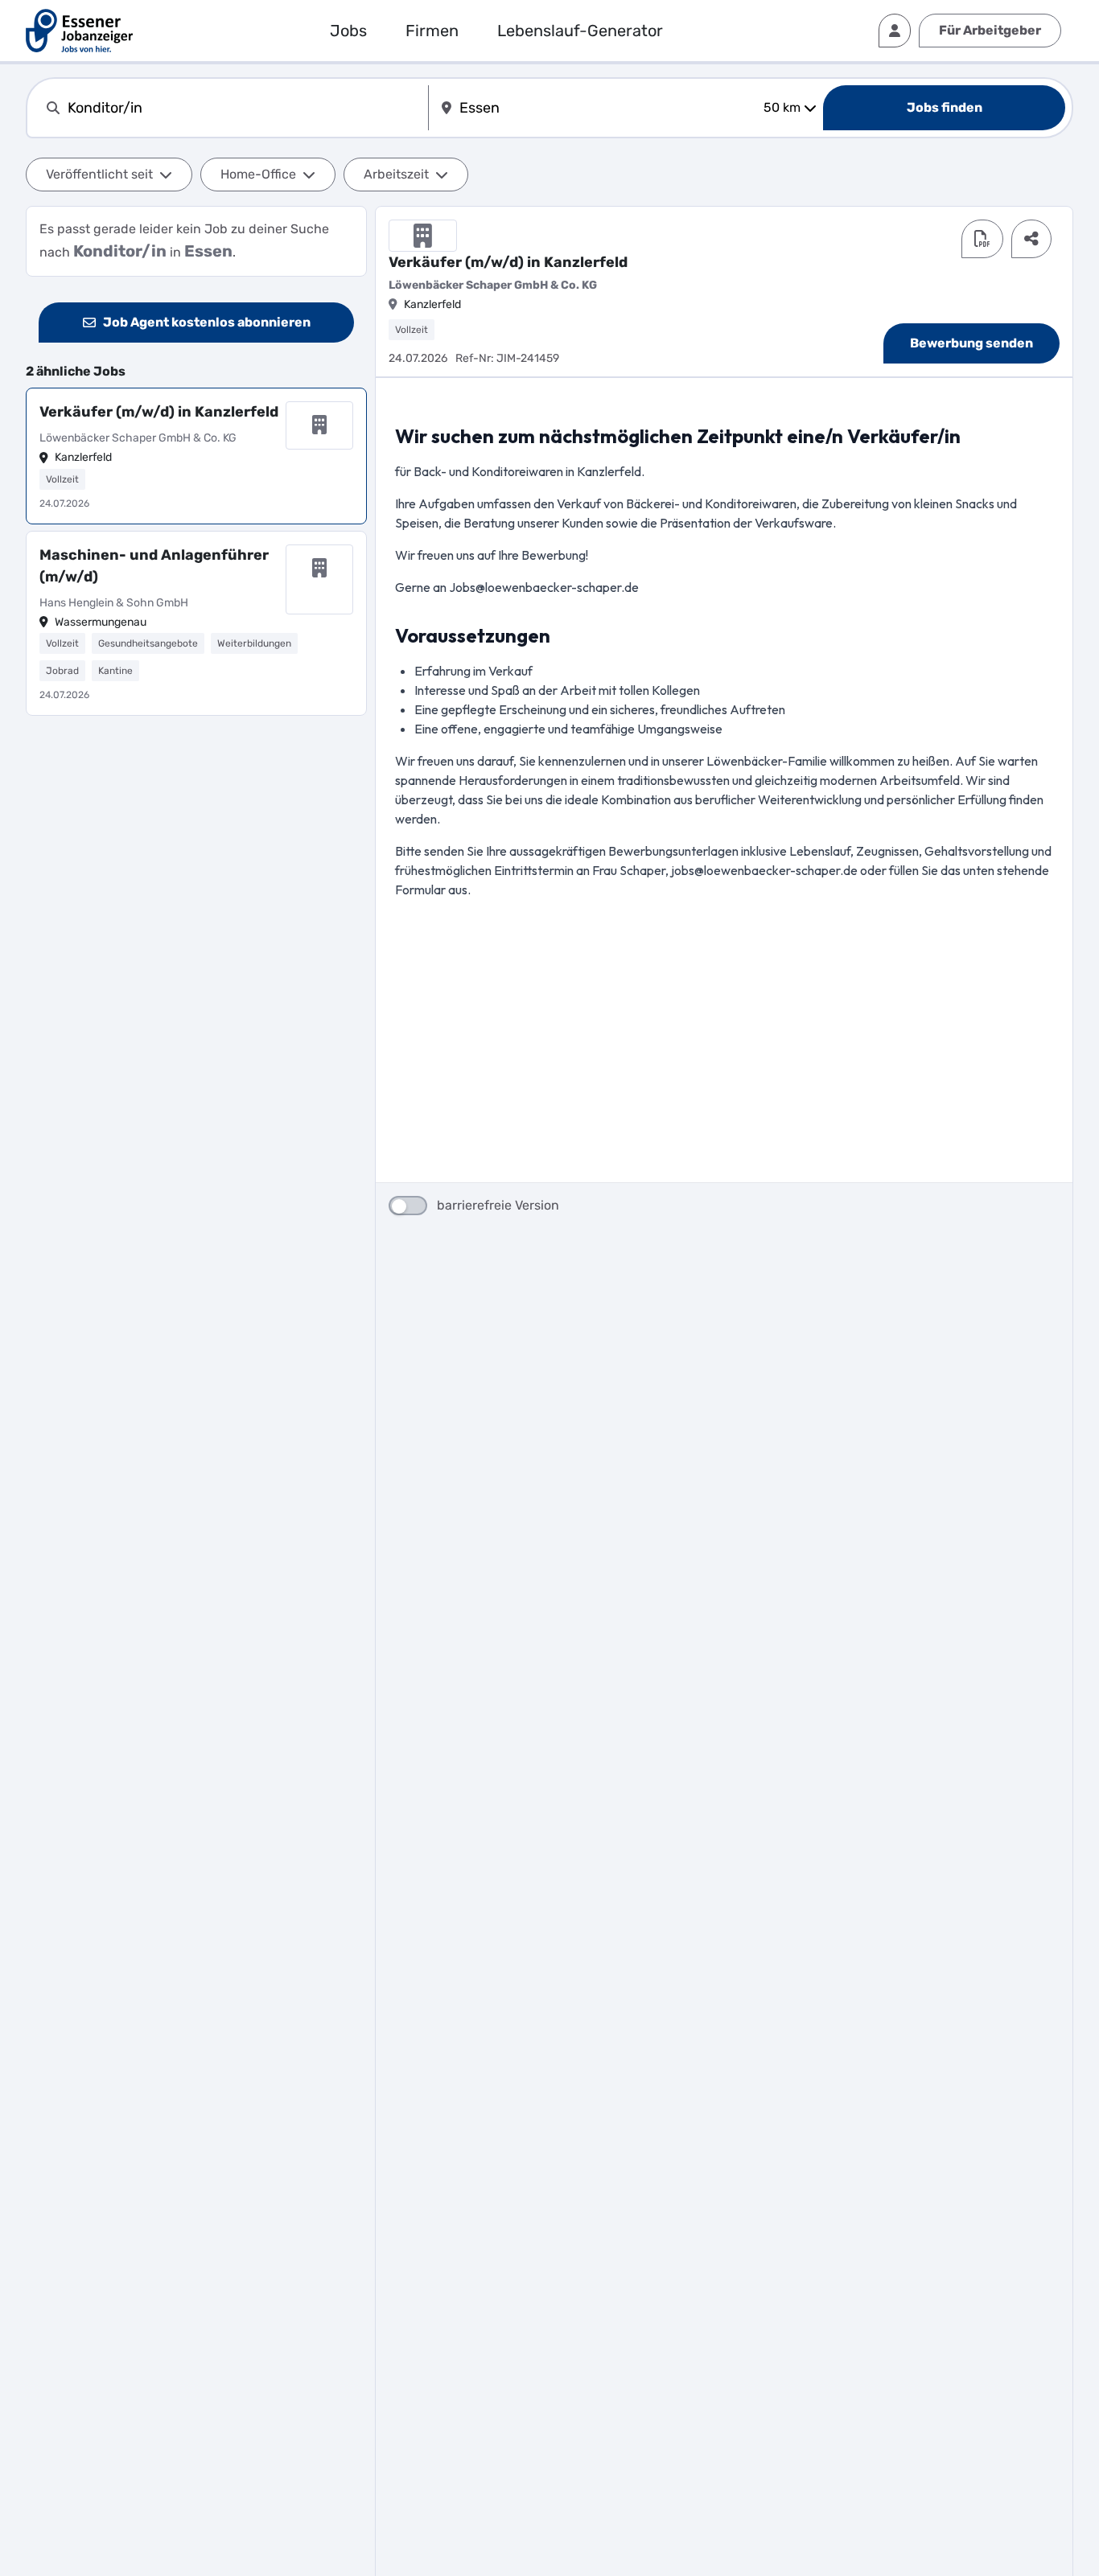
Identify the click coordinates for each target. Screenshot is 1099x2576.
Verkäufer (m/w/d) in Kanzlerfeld (159, 412)
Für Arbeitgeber (990, 30)
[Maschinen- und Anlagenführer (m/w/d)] (196, 624)
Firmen (432, 31)
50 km (782, 107)
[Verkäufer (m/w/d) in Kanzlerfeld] (196, 456)
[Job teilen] (1031, 239)
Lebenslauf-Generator (580, 31)
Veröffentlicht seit (99, 174)
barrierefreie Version (498, 1205)
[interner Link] (79, 31)
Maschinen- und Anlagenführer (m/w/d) (154, 566)
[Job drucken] (982, 239)
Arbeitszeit (396, 174)
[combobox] (245, 108)
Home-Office (258, 174)
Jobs (348, 31)
